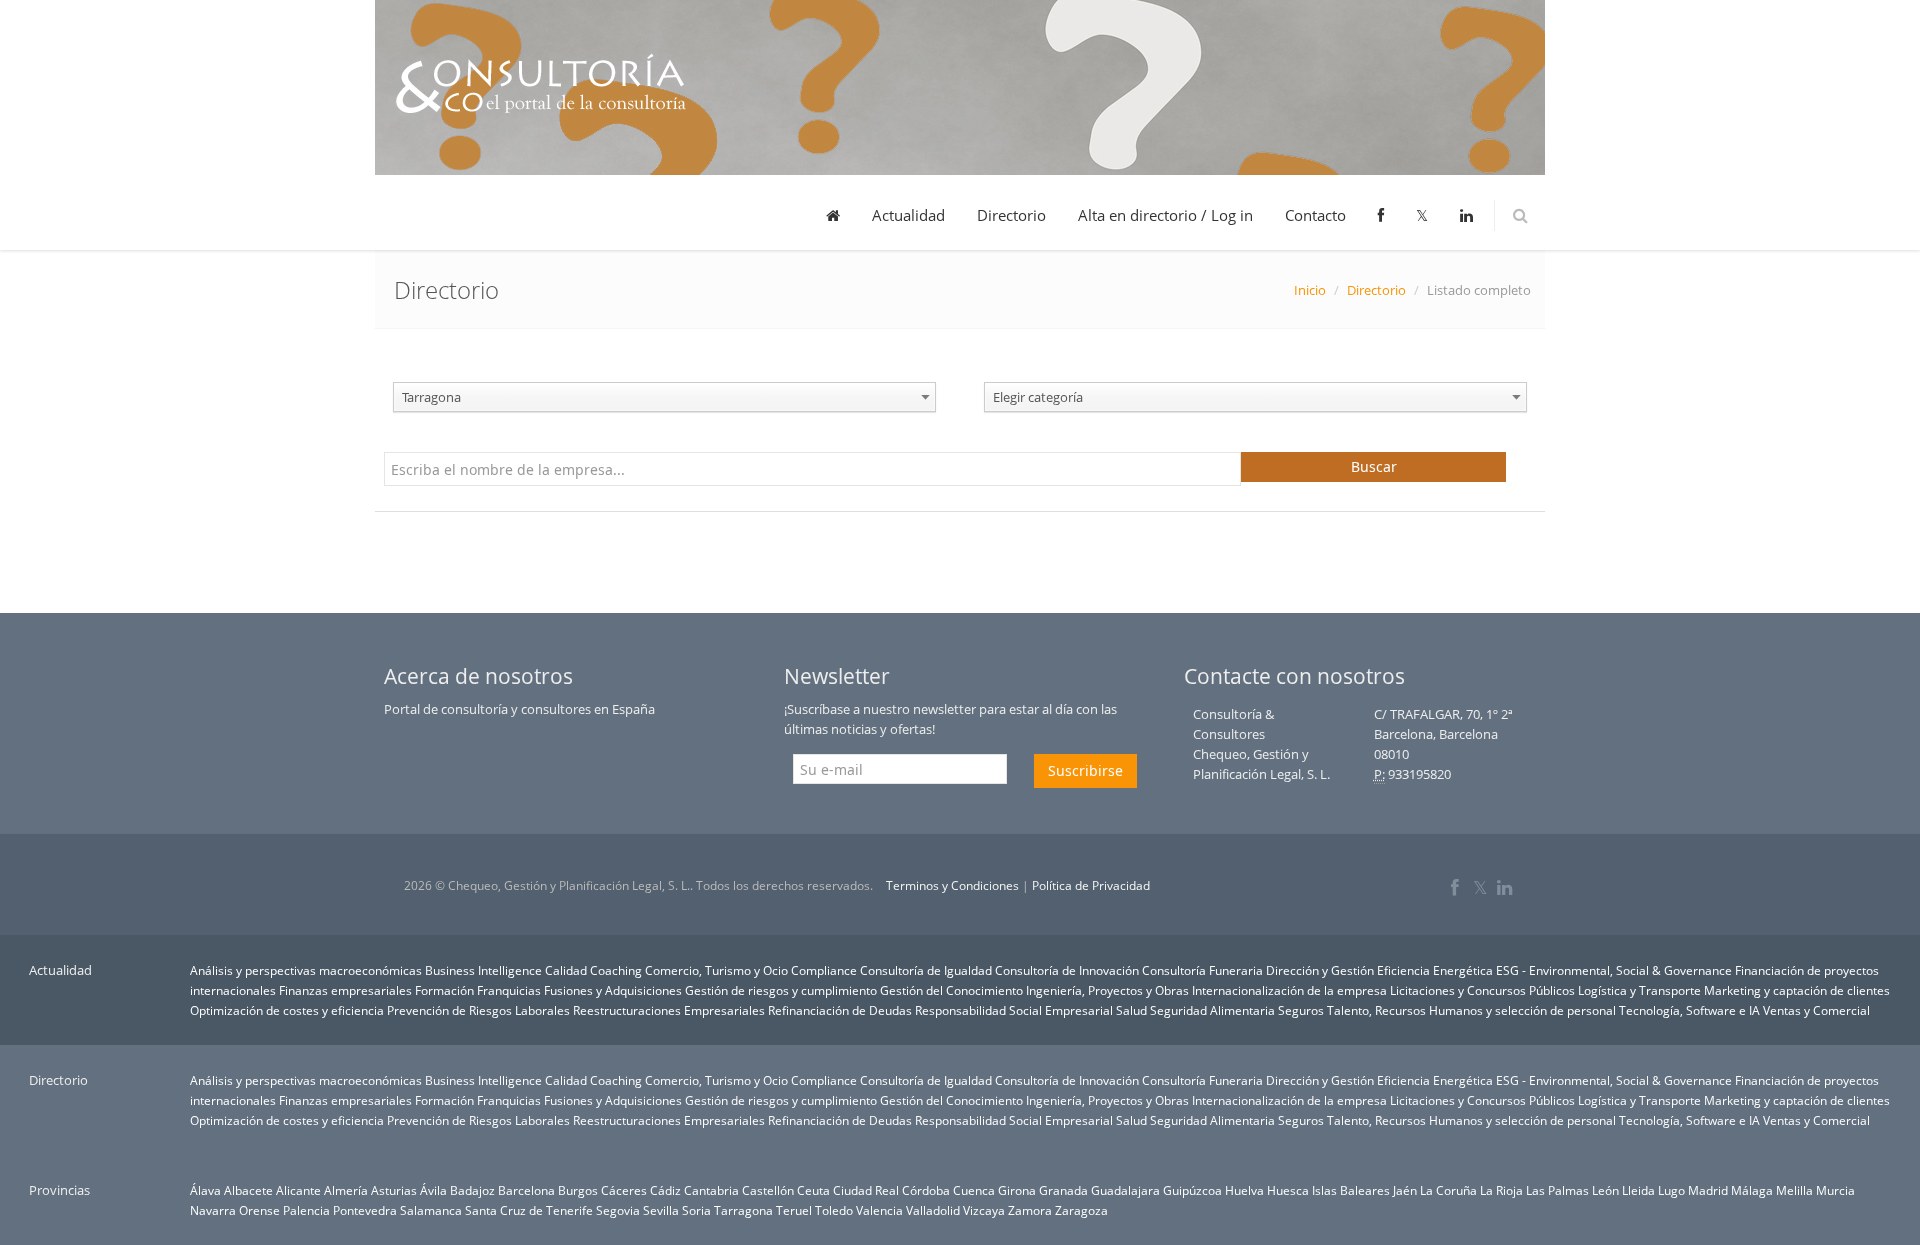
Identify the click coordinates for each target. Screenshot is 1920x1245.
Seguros (1301, 1010)
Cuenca (974, 1190)
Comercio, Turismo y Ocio (716, 970)
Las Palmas (1557, 1190)
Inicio (1310, 290)
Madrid (1708, 1190)
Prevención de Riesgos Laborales (478, 1010)
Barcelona (526, 1190)
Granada (1063, 1190)
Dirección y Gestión (1320, 970)
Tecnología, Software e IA (1689, 1010)
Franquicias (509, 990)
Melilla (1794, 1190)
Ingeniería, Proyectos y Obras (1107, 990)
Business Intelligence (483, 970)
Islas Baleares (1351, 1190)
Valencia (879, 1210)
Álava (205, 1190)
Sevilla (661, 1210)
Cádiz (665, 1190)
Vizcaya (984, 1210)
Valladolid (933, 1210)
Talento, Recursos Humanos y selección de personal (1471, 1010)
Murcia (1835, 1190)
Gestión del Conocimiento (951, 990)
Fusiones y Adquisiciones (613, 990)
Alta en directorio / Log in (1165, 215)
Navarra (213, 1210)
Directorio (1011, 215)
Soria (696, 1210)
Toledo (834, 1210)
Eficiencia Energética (1435, 970)
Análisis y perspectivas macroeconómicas (306, 970)
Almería (346, 1190)
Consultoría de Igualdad (926, 970)
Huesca (1288, 1190)
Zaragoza (1081, 1210)
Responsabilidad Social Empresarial (1014, 1010)
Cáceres (624, 1190)
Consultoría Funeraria (1202, 970)
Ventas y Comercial (1816, 1010)
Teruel (794, 1210)
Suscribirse (1085, 770)
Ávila (433, 1190)
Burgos (578, 1190)
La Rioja (1501, 1190)
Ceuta (813, 1190)
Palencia (306, 1210)
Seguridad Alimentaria (1212, 1010)
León (1605, 1190)
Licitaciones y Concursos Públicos (1482, 990)
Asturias (394, 1190)
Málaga (1752, 1190)
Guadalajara (1125, 1190)
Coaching (616, 970)
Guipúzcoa (1192, 1190)
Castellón (768, 1190)
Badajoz (472, 1190)
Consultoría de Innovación (1067, 970)
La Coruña (1448, 1190)
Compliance (824, 970)
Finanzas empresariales (345, 990)
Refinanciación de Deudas (840, 1010)
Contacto (1315, 215)
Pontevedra (365, 1210)
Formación (444, 990)
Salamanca (431, 1210)
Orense (259, 1210)
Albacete (248, 1190)
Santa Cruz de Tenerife (529, 1210)
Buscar (1374, 466)
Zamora (1030, 1210)
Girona (1017, 1190)
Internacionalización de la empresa (1289, 990)
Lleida (1638, 1190)
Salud (1131, 1010)
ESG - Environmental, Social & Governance (1614, 970)
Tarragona (743, 1210)
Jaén (1405, 1190)
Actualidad (908, 215)
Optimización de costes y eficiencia (287, 1010)
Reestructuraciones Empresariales (669, 1010)
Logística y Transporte (1639, 990)
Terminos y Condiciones (952, 885)
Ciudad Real (866, 1190)
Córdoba (926, 1190)
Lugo (1671, 1190)
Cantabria (711, 1190)
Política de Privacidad (1091, 885)
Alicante (298, 1190)
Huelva (1244, 1190)
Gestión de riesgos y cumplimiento (781, 990)
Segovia (618, 1210)
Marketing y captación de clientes (1797, 990)
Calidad (566, 970)
